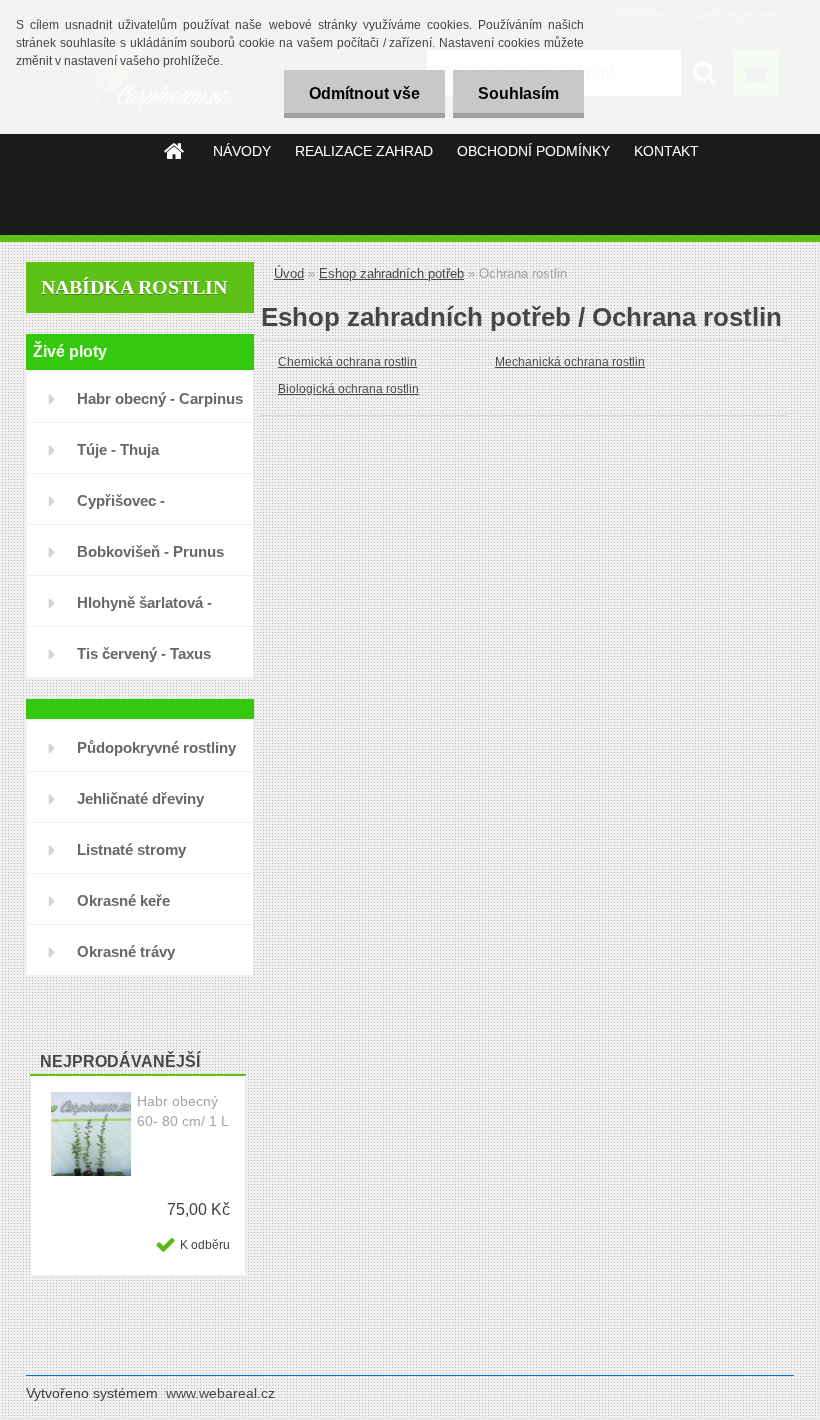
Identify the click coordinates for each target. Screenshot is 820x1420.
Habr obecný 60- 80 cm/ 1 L (183, 1111)
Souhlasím (518, 93)
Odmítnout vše (364, 93)
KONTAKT (666, 151)
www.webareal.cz (220, 1393)
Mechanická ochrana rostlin (570, 362)
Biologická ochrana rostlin (348, 389)
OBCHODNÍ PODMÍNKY (533, 151)
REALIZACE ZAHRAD (364, 151)
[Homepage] (175, 151)
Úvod (289, 273)
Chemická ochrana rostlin (347, 362)
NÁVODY (242, 151)
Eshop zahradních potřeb (391, 273)
